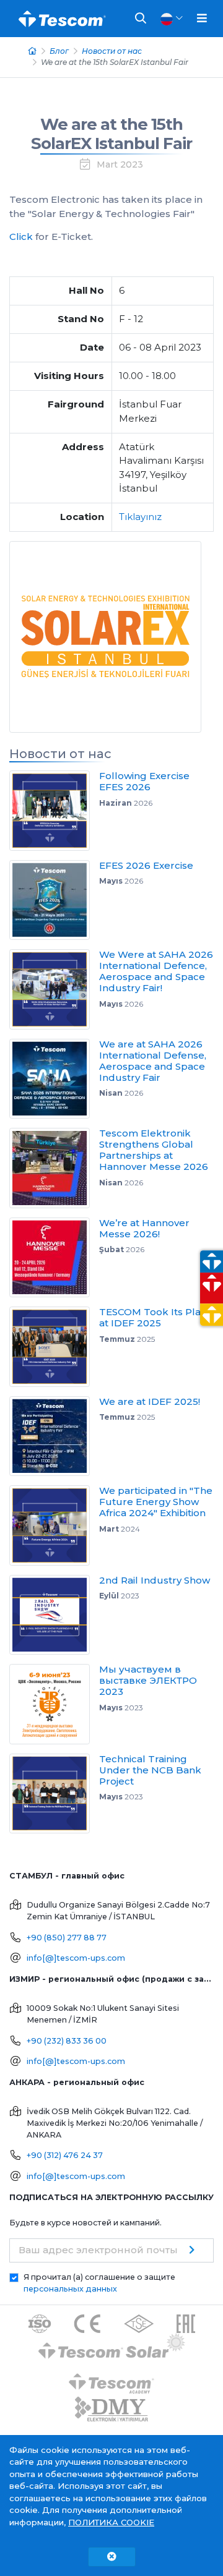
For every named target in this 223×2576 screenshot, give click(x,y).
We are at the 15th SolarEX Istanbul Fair (111, 134)
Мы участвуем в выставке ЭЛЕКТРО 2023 (148, 1680)
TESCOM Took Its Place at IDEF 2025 (156, 1317)
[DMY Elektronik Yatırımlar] (111, 2409)
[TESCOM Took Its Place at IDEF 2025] (54, 1347)
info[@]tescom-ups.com (76, 1958)
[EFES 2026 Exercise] (54, 900)
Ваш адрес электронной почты (98, 2250)
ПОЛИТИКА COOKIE (111, 2522)
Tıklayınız (140, 517)
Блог (59, 51)
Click (21, 237)
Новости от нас (112, 51)
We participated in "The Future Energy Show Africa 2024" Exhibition (156, 1502)
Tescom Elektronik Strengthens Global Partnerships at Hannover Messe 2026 (154, 1150)
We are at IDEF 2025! (150, 1401)
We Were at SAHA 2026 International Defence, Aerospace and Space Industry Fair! (156, 971)
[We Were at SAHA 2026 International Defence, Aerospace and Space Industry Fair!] (54, 989)
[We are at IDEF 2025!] (54, 1436)
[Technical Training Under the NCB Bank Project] (54, 1794)
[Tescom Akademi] (111, 2378)
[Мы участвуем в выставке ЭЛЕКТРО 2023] (54, 1704)
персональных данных (70, 2289)
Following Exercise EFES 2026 (144, 781)
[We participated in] (54, 1525)
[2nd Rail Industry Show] (54, 1615)
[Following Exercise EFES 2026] (54, 811)
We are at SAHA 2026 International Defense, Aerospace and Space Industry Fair (153, 1061)
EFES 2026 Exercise (146, 865)
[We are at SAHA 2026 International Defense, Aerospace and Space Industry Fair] (54, 1079)
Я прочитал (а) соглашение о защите (99, 2283)
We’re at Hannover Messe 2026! (144, 1228)
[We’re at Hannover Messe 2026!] (54, 1258)
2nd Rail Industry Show (155, 1580)
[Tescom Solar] (112, 2348)
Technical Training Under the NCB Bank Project (150, 1770)
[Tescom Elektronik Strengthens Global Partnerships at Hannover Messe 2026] (54, 1168)
